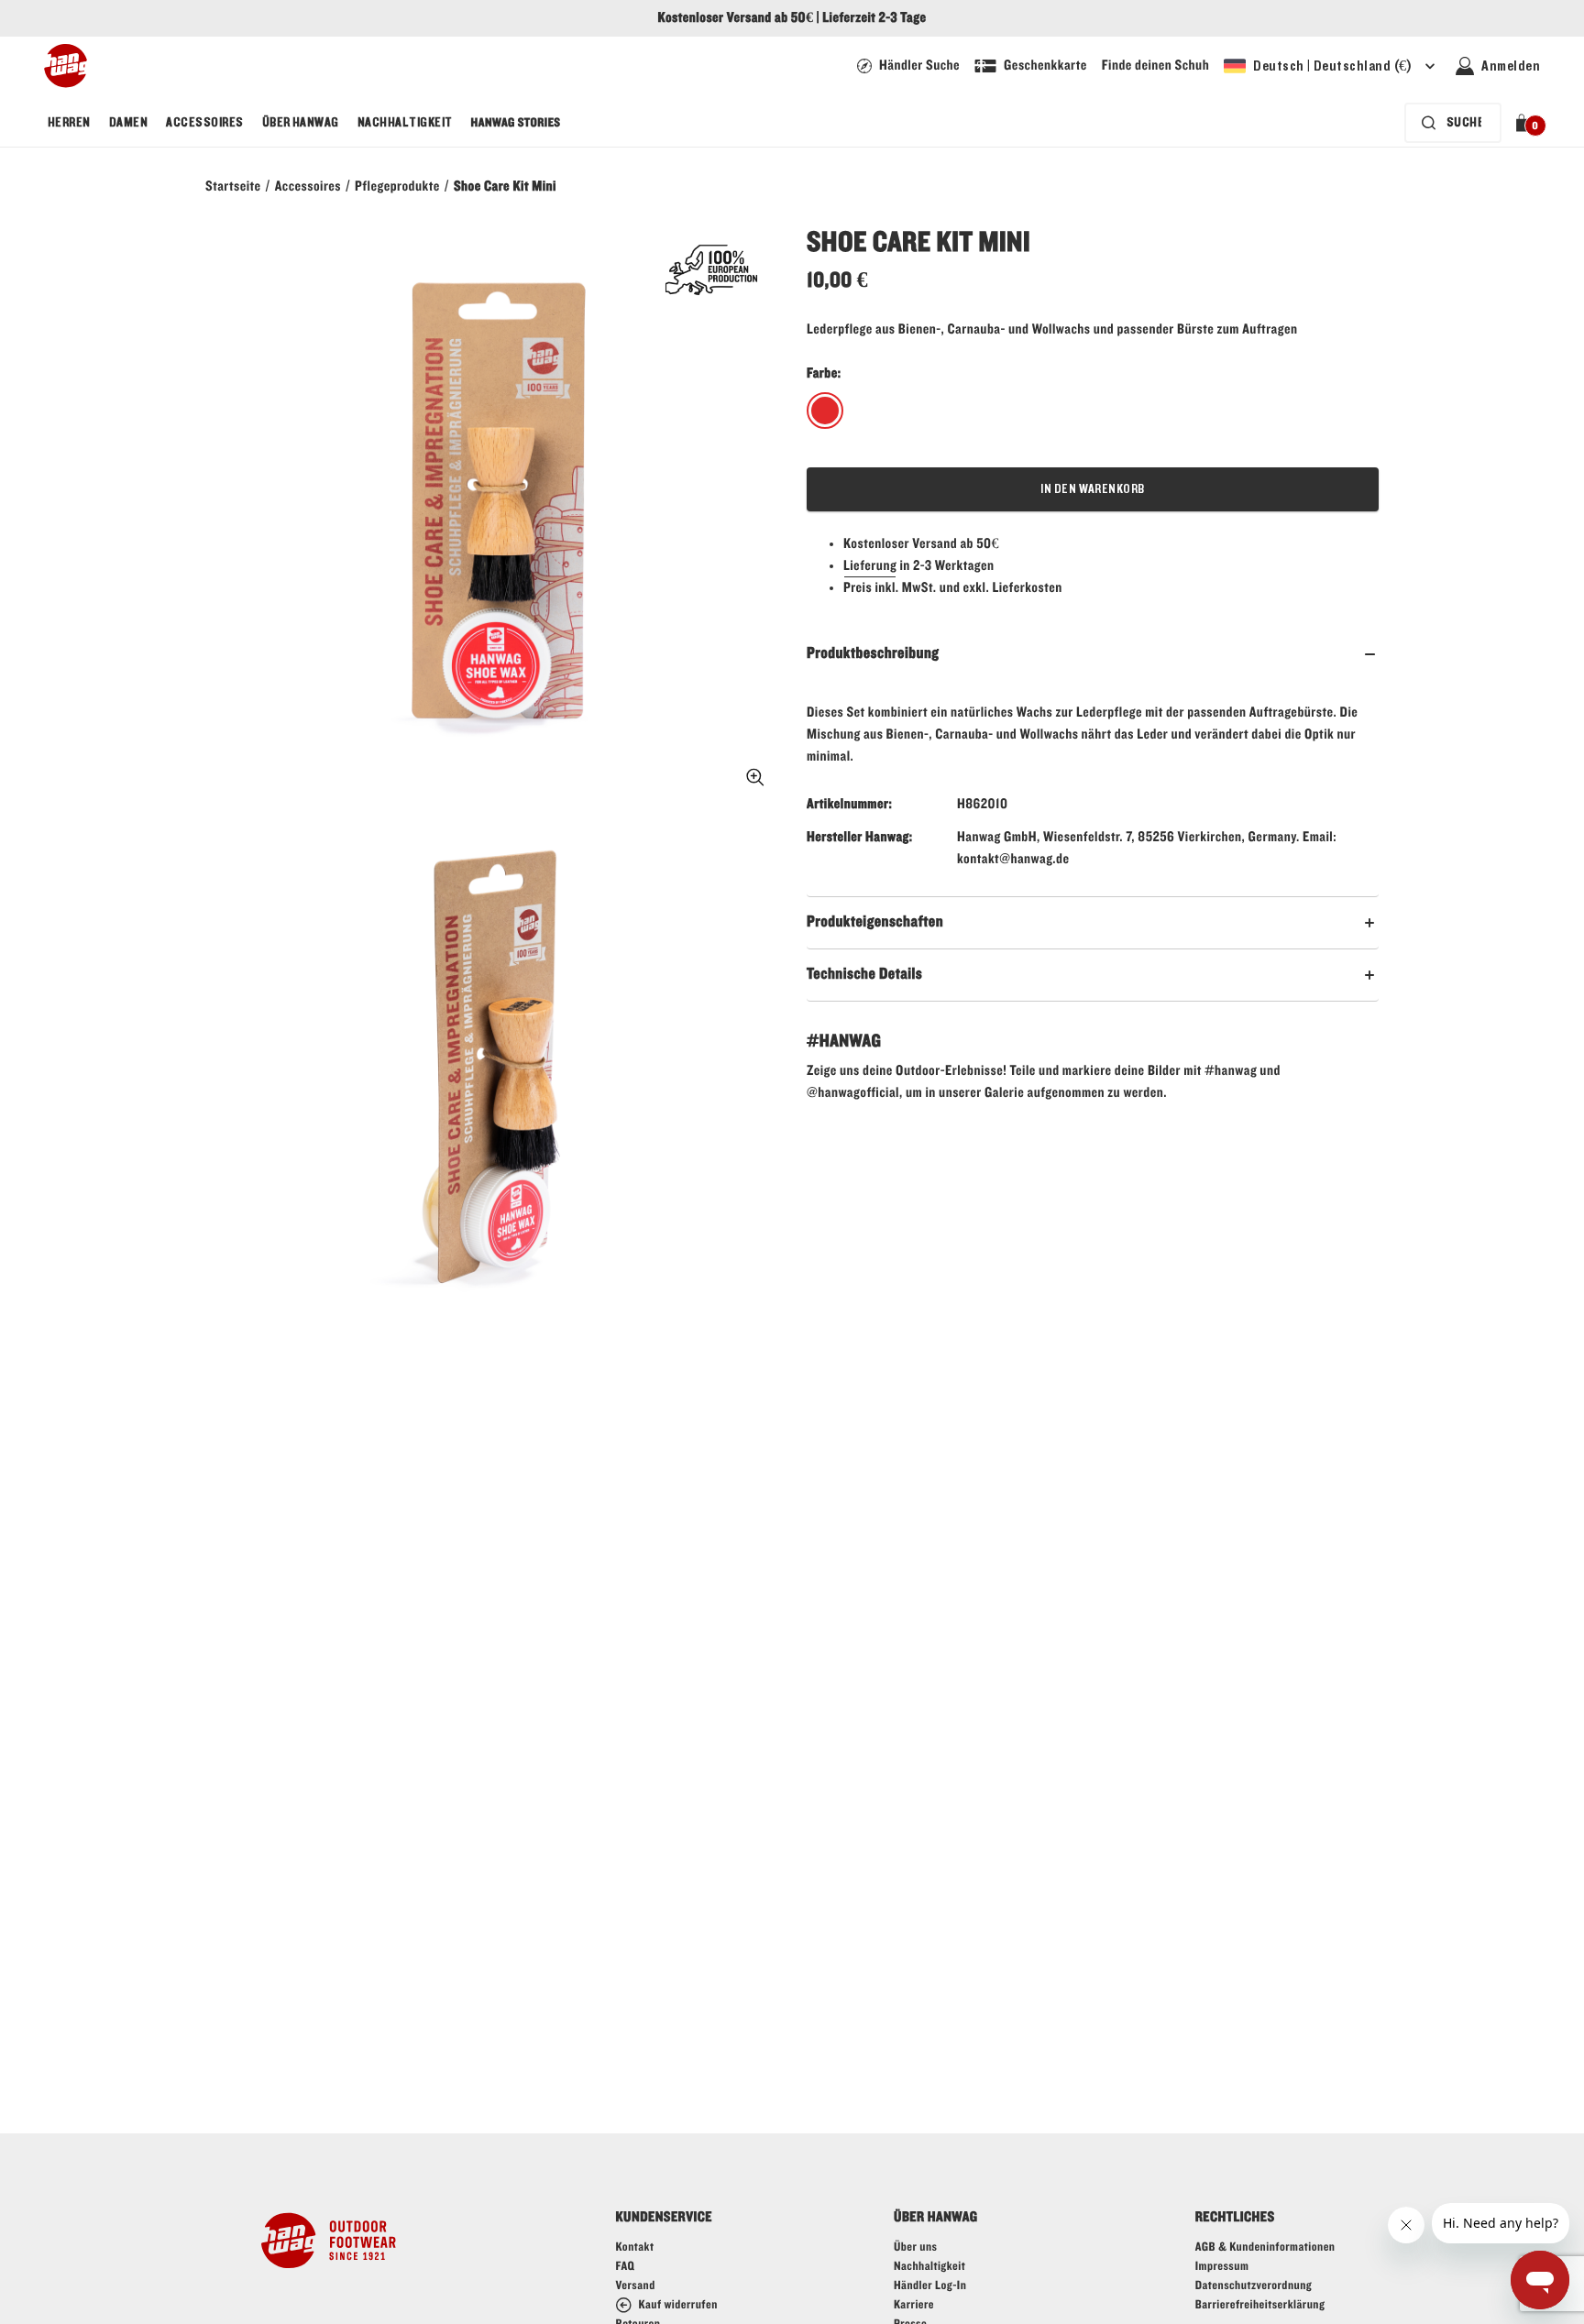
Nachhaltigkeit (405, 123)
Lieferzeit (849, 18)
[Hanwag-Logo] (66, 66)
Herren (69, 123)
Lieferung (870, 566)
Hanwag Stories (516, 123)
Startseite (233, 187)
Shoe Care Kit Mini (505, 187)
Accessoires (204, 123)
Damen (128, 123)
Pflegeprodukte (397, 187)
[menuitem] (69, 123)
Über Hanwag (301, 123)
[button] (1525, 123)
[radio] (825, 411)
